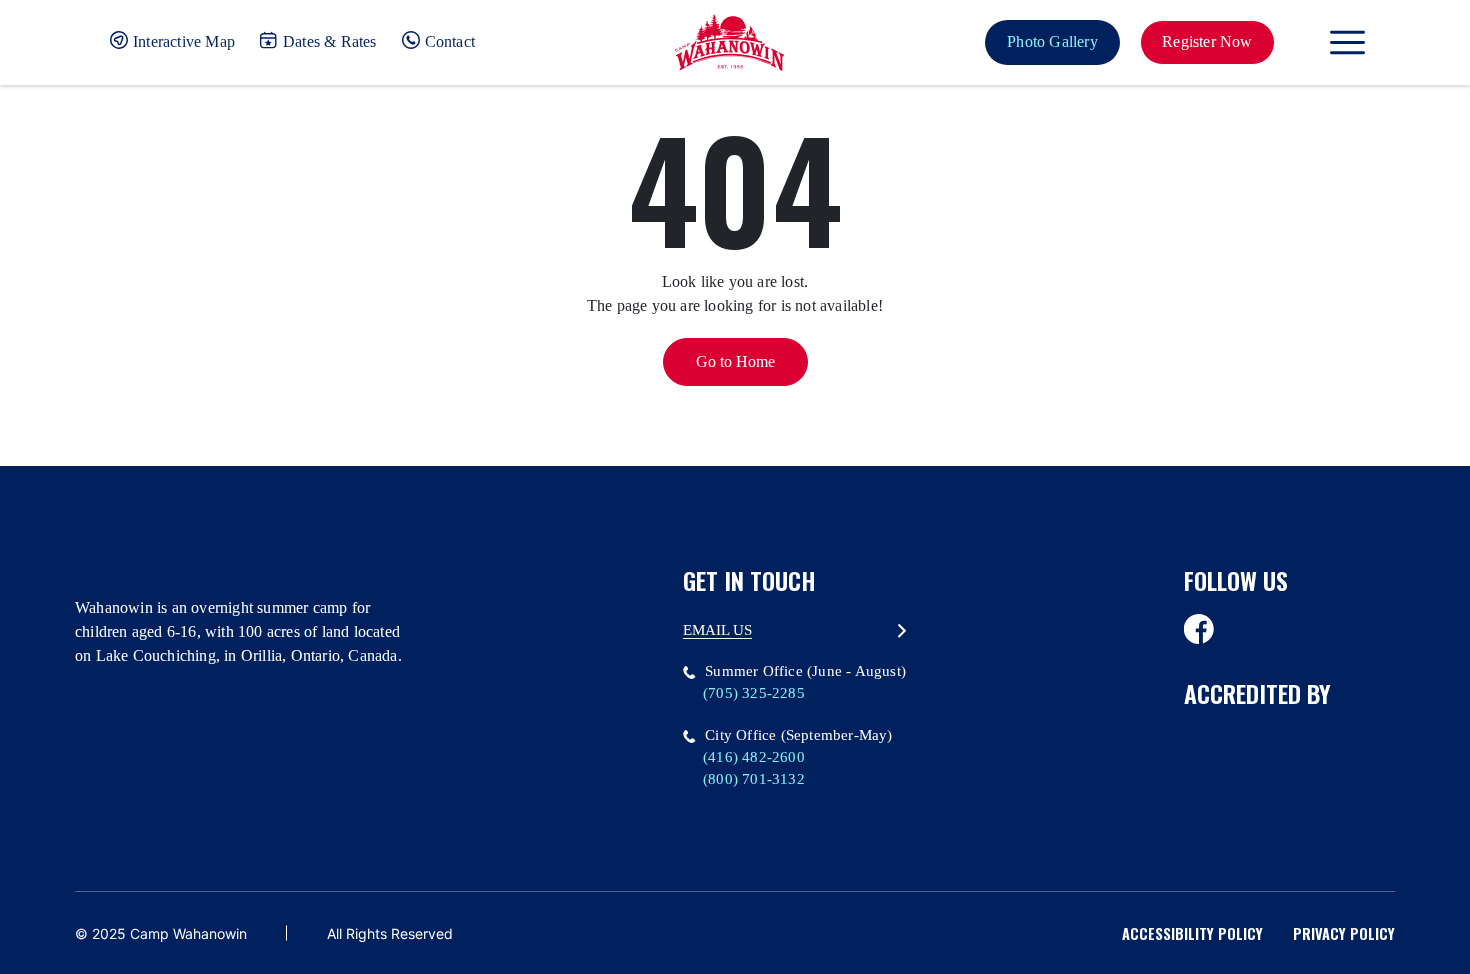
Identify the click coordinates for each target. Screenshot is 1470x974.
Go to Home (735, 361)
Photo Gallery (1052, 41)
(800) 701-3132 (754, 779)
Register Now (1207, 41)
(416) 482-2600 (754, 757)
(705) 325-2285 (754, 693)
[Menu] (1347, 42)
